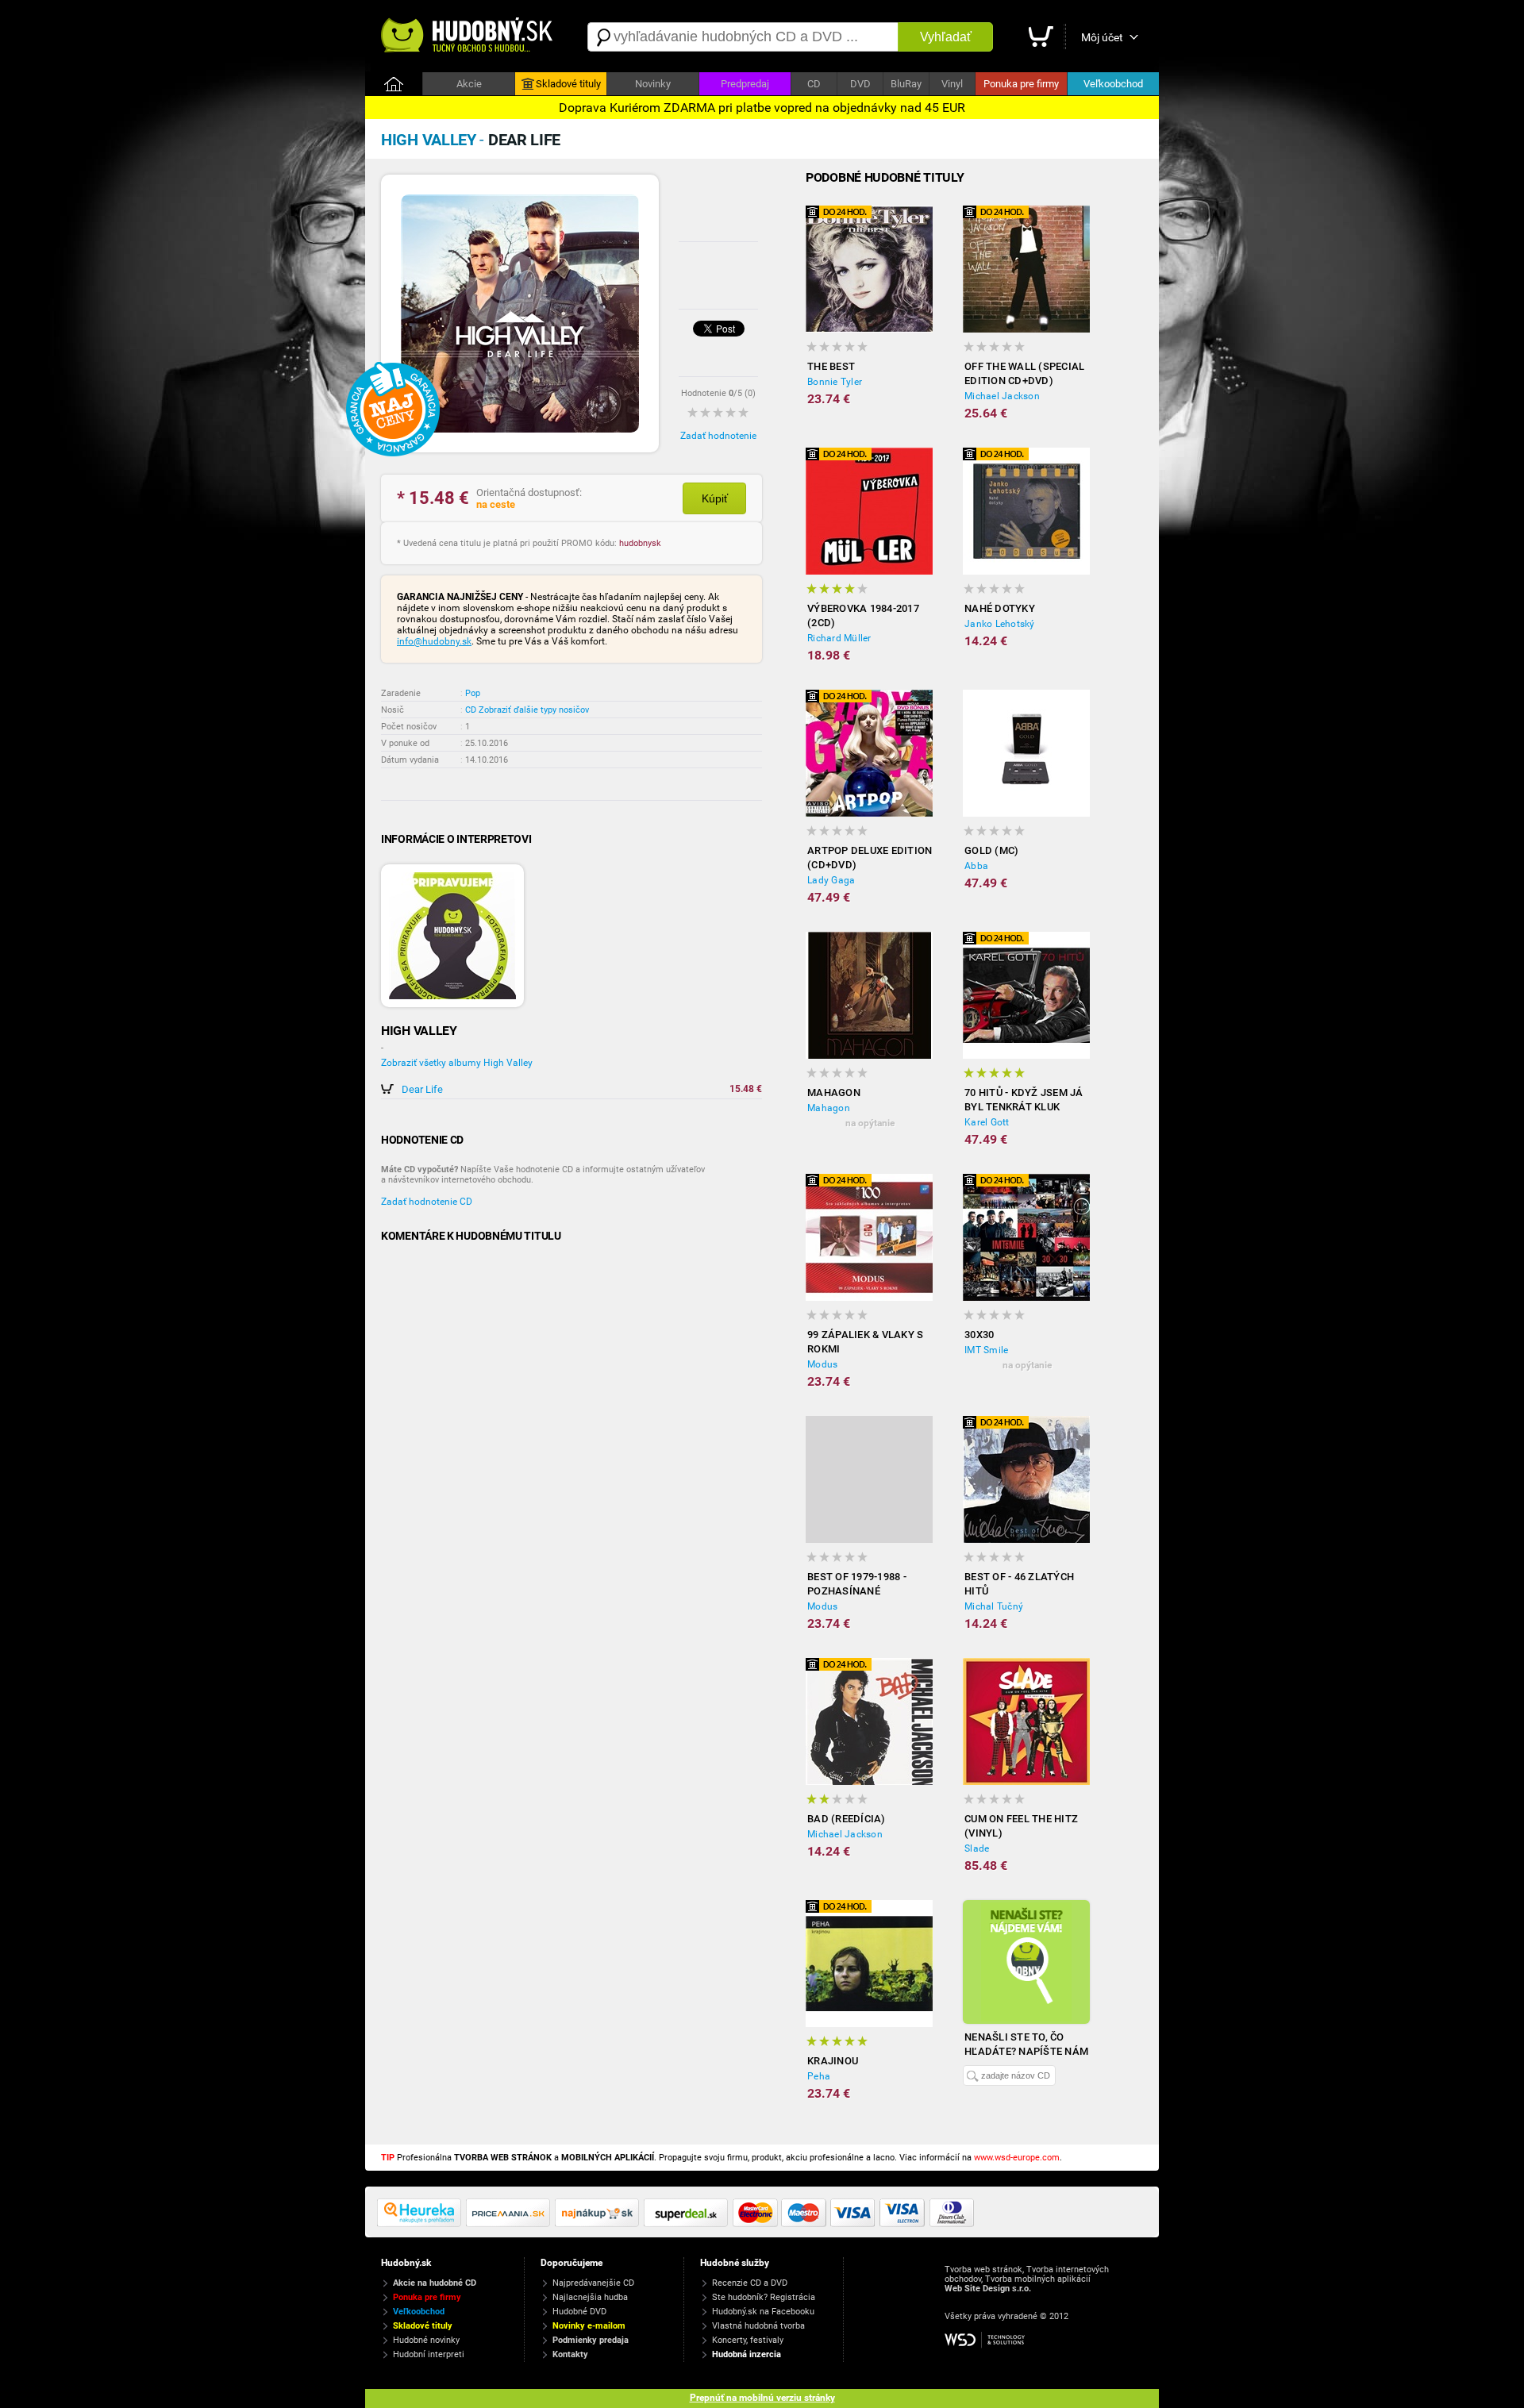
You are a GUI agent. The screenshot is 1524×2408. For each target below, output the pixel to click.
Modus (822, 1364)
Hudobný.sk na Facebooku (763, 2312)
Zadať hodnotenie (718, 436)
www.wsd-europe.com (1017, 2158)
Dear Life (422, 1089)
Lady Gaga (831, 880)
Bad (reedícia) (847, 1819)
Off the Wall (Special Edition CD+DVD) (1024, 373)
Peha (819, 2076)
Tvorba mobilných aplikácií (1038, 2279)
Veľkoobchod (1113, 84)
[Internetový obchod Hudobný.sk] (468, 37)
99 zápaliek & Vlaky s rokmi (865, 1342)
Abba (976, 866)
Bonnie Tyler (835, 382)
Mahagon (834, 1092)
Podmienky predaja (591, 2340)
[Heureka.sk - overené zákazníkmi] (421, 2224)
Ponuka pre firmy (1021, 84)
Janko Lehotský (1000, 624)
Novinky (653, 84)
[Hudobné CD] (510, 2224)
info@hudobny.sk (434, 641)
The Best (831, 366)
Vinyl (952, 84)
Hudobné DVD (579, 2312)
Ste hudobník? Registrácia (764, 2297)
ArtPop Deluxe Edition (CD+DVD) (870, 858)
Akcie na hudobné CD (435, 2283)
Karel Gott (987, 1122)
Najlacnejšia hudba (590, 2297)
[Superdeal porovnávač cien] (688, 2224)
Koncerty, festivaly (748, 2340)
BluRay (906, 84)
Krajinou (833, 2061)
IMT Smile (986, 1350)
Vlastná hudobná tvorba (758, 2326)
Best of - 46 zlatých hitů (1019, 1584)
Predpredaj (745, 84)
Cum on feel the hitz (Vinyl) (1021, 1826)
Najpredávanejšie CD (593, 2283)
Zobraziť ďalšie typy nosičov (534, 710)
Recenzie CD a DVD (750, 2283)
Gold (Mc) (991, 850)
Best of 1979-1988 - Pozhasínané (857, 1584)
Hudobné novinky (426, 2340)
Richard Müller (839, 638)
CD (814, 84)
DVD (860, 84)
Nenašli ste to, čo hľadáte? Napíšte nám (1026, 2044)
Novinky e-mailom (589, 2326)
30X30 (979, 1335)
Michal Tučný (994, 1606)
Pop (473, 693)
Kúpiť (715, 498)
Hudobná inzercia (747, 2354)
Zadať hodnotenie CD (427, 1202)
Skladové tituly (568, 84)
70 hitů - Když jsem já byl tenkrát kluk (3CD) (1024, 1100)
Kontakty (570, 2354)
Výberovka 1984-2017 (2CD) (863, 615)
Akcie (469, 84)
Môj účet (1102, 37)
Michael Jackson (1002, 396)
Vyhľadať (946, 37)
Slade (977, 1848)
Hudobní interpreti (429, 2354)
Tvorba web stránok (983, 2270)
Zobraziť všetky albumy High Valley (457, 1063)
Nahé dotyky (1000, 608)
